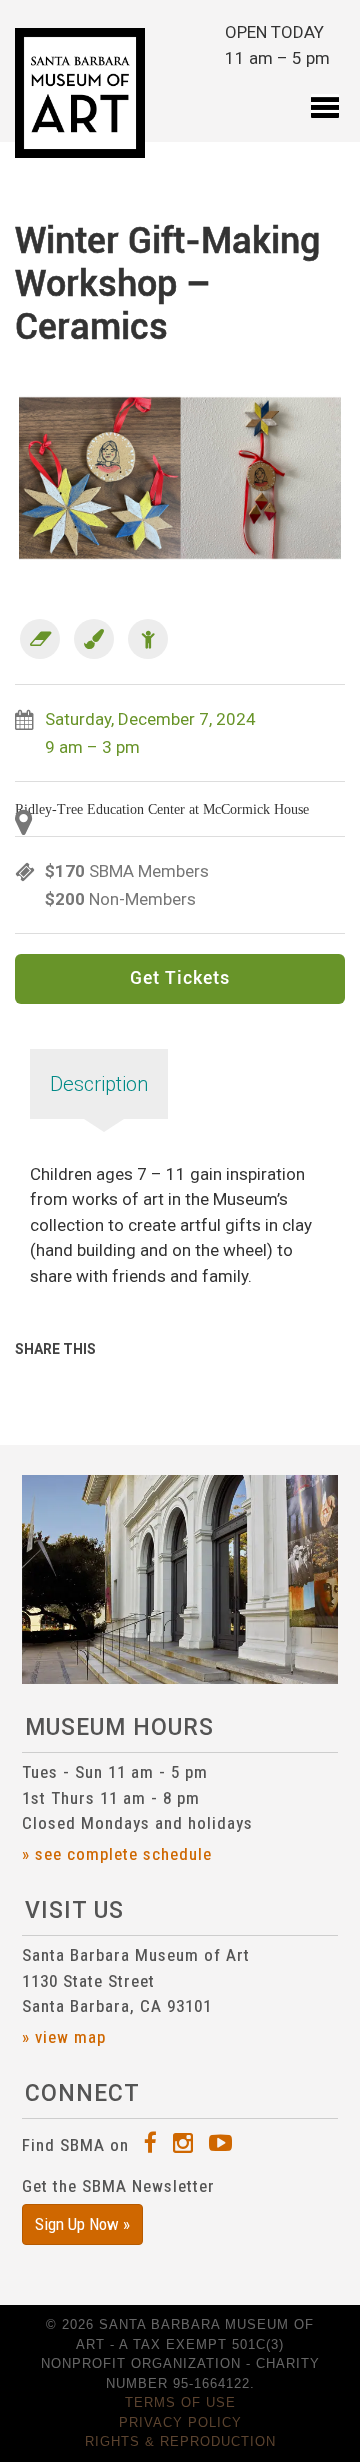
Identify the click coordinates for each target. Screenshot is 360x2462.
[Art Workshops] (40, 639)
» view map (64, 2037)
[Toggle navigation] (324, 94)
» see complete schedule (117, 1854)
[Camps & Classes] (94, 639)
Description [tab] (99, 1084)
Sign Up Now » (82, 2224)
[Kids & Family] (148, 639)
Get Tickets (180, 979)
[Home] (80, 92)
